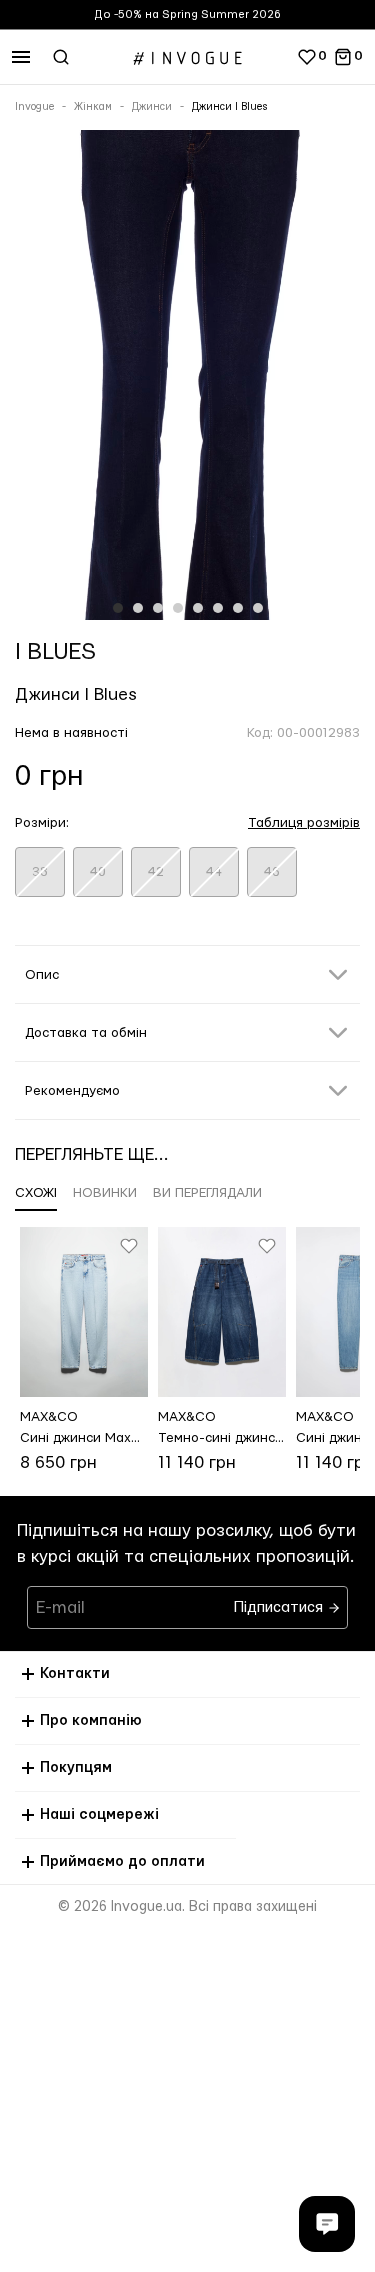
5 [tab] (198, 608)
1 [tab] (118, 608)
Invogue (34, 107)
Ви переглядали (207, 1193)
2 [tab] (138, 608)
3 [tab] (158, 608)
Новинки (105, 1193)
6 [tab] (218, 608)
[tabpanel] (187, 379)
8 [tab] (258, 608)
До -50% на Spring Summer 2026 (187, 14)
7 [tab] (238, 608)
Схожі (36, 1193)
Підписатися (280, 1602)
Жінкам (93, 107)
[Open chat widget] (327, 2224)
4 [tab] (178, 608)
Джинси (152, 107)
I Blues (55, 652)
